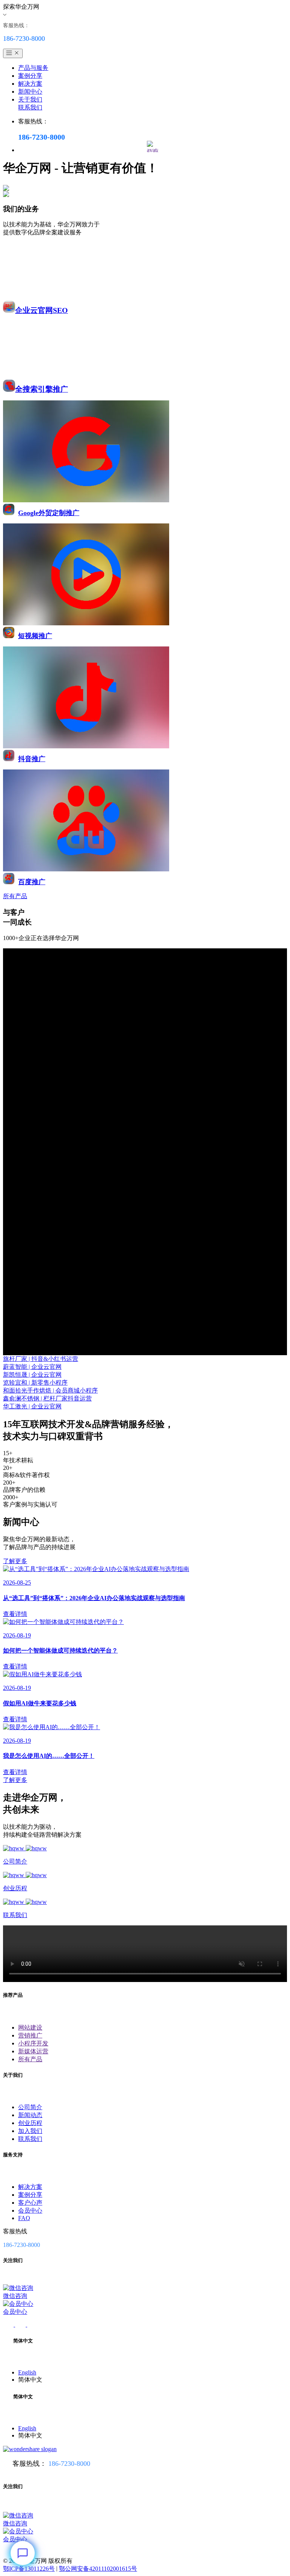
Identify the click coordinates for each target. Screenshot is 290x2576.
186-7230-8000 (69, 2464)
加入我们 (30, 2131)
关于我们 (30, 99)
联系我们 (30, 107)
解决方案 (30, 84)
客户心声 (30, 2203)
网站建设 (30, 2027)
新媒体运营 (33, 2051)
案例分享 (30, 76)
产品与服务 (33, 68)
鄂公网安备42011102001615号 (98, 2569)
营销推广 (30, 2035)
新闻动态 (30, 2115)
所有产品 (30, 2059)
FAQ (24, 2218)
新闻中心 (30, 92)
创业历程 (30, 2123)
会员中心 (30, 2211)
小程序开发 (33, 2043)
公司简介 (30, 2107)
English (27, 2372)
